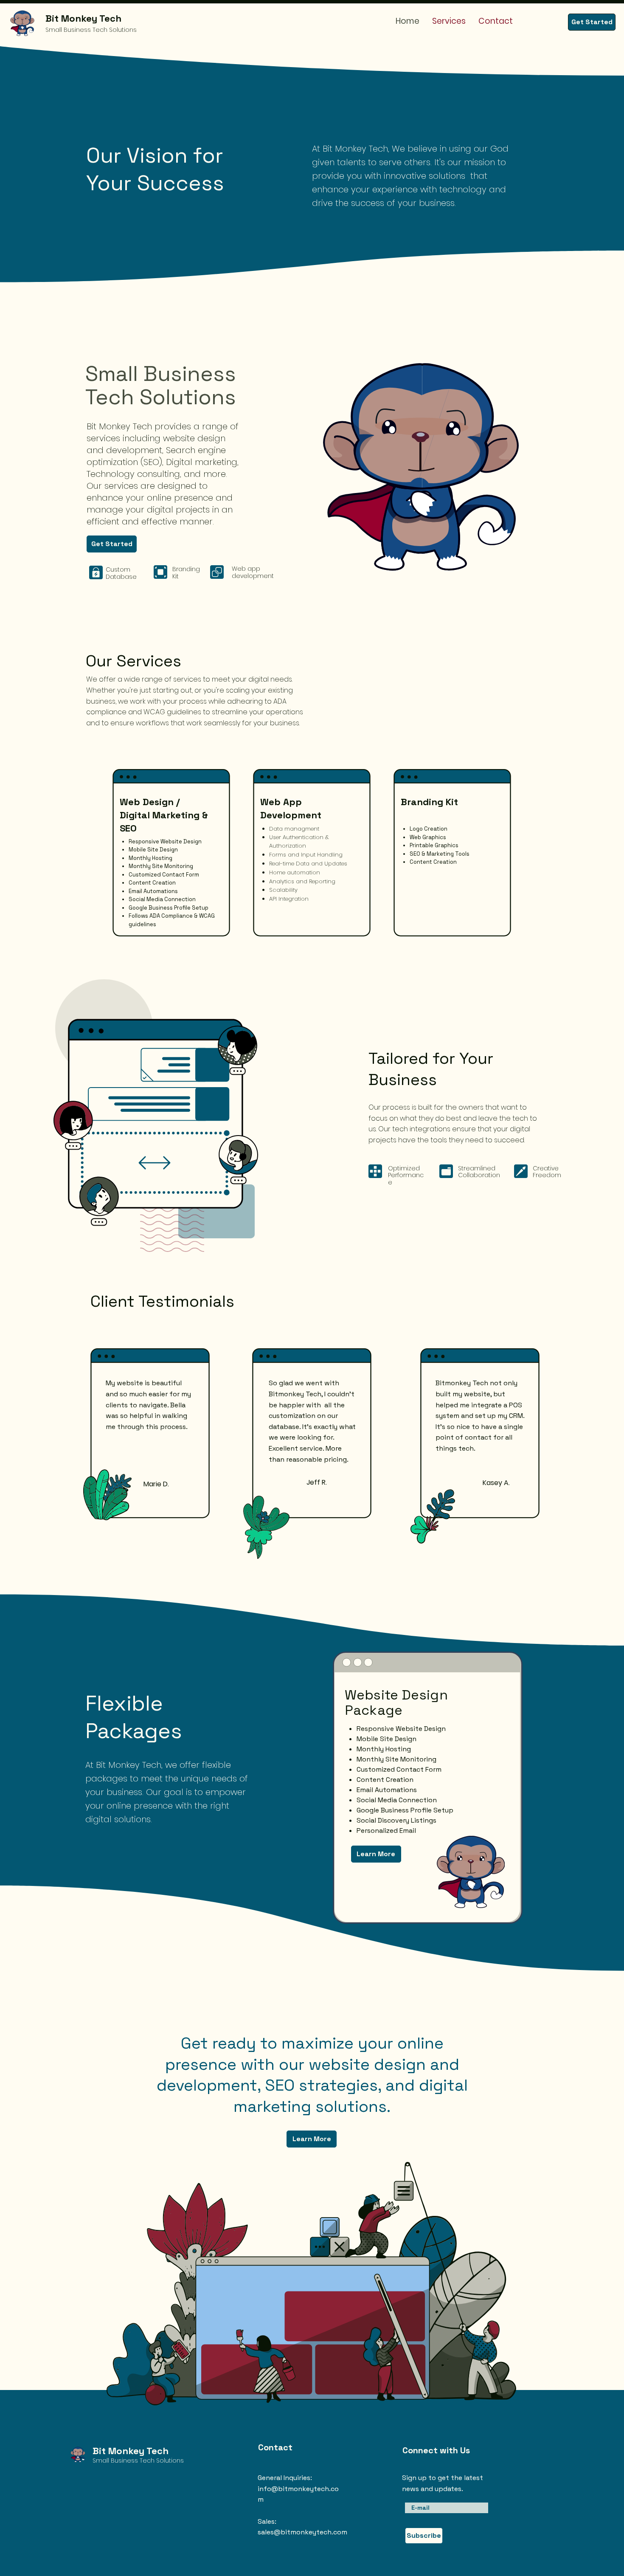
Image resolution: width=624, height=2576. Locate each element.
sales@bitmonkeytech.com (302, 2532)
